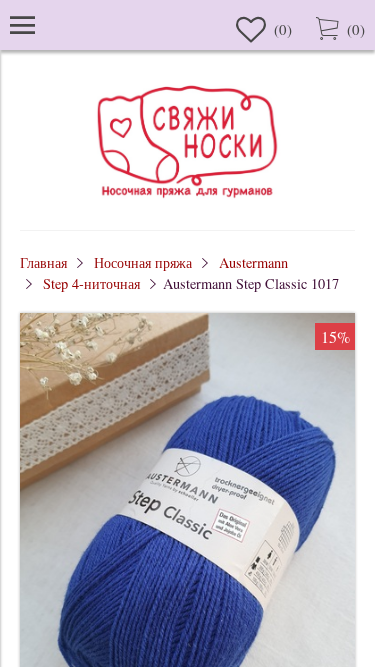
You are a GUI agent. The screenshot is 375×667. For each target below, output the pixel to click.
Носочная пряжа (143, 262)
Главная (43, 262)
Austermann (253, 262)
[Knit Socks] (188, 200)
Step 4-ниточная (91, 283)
